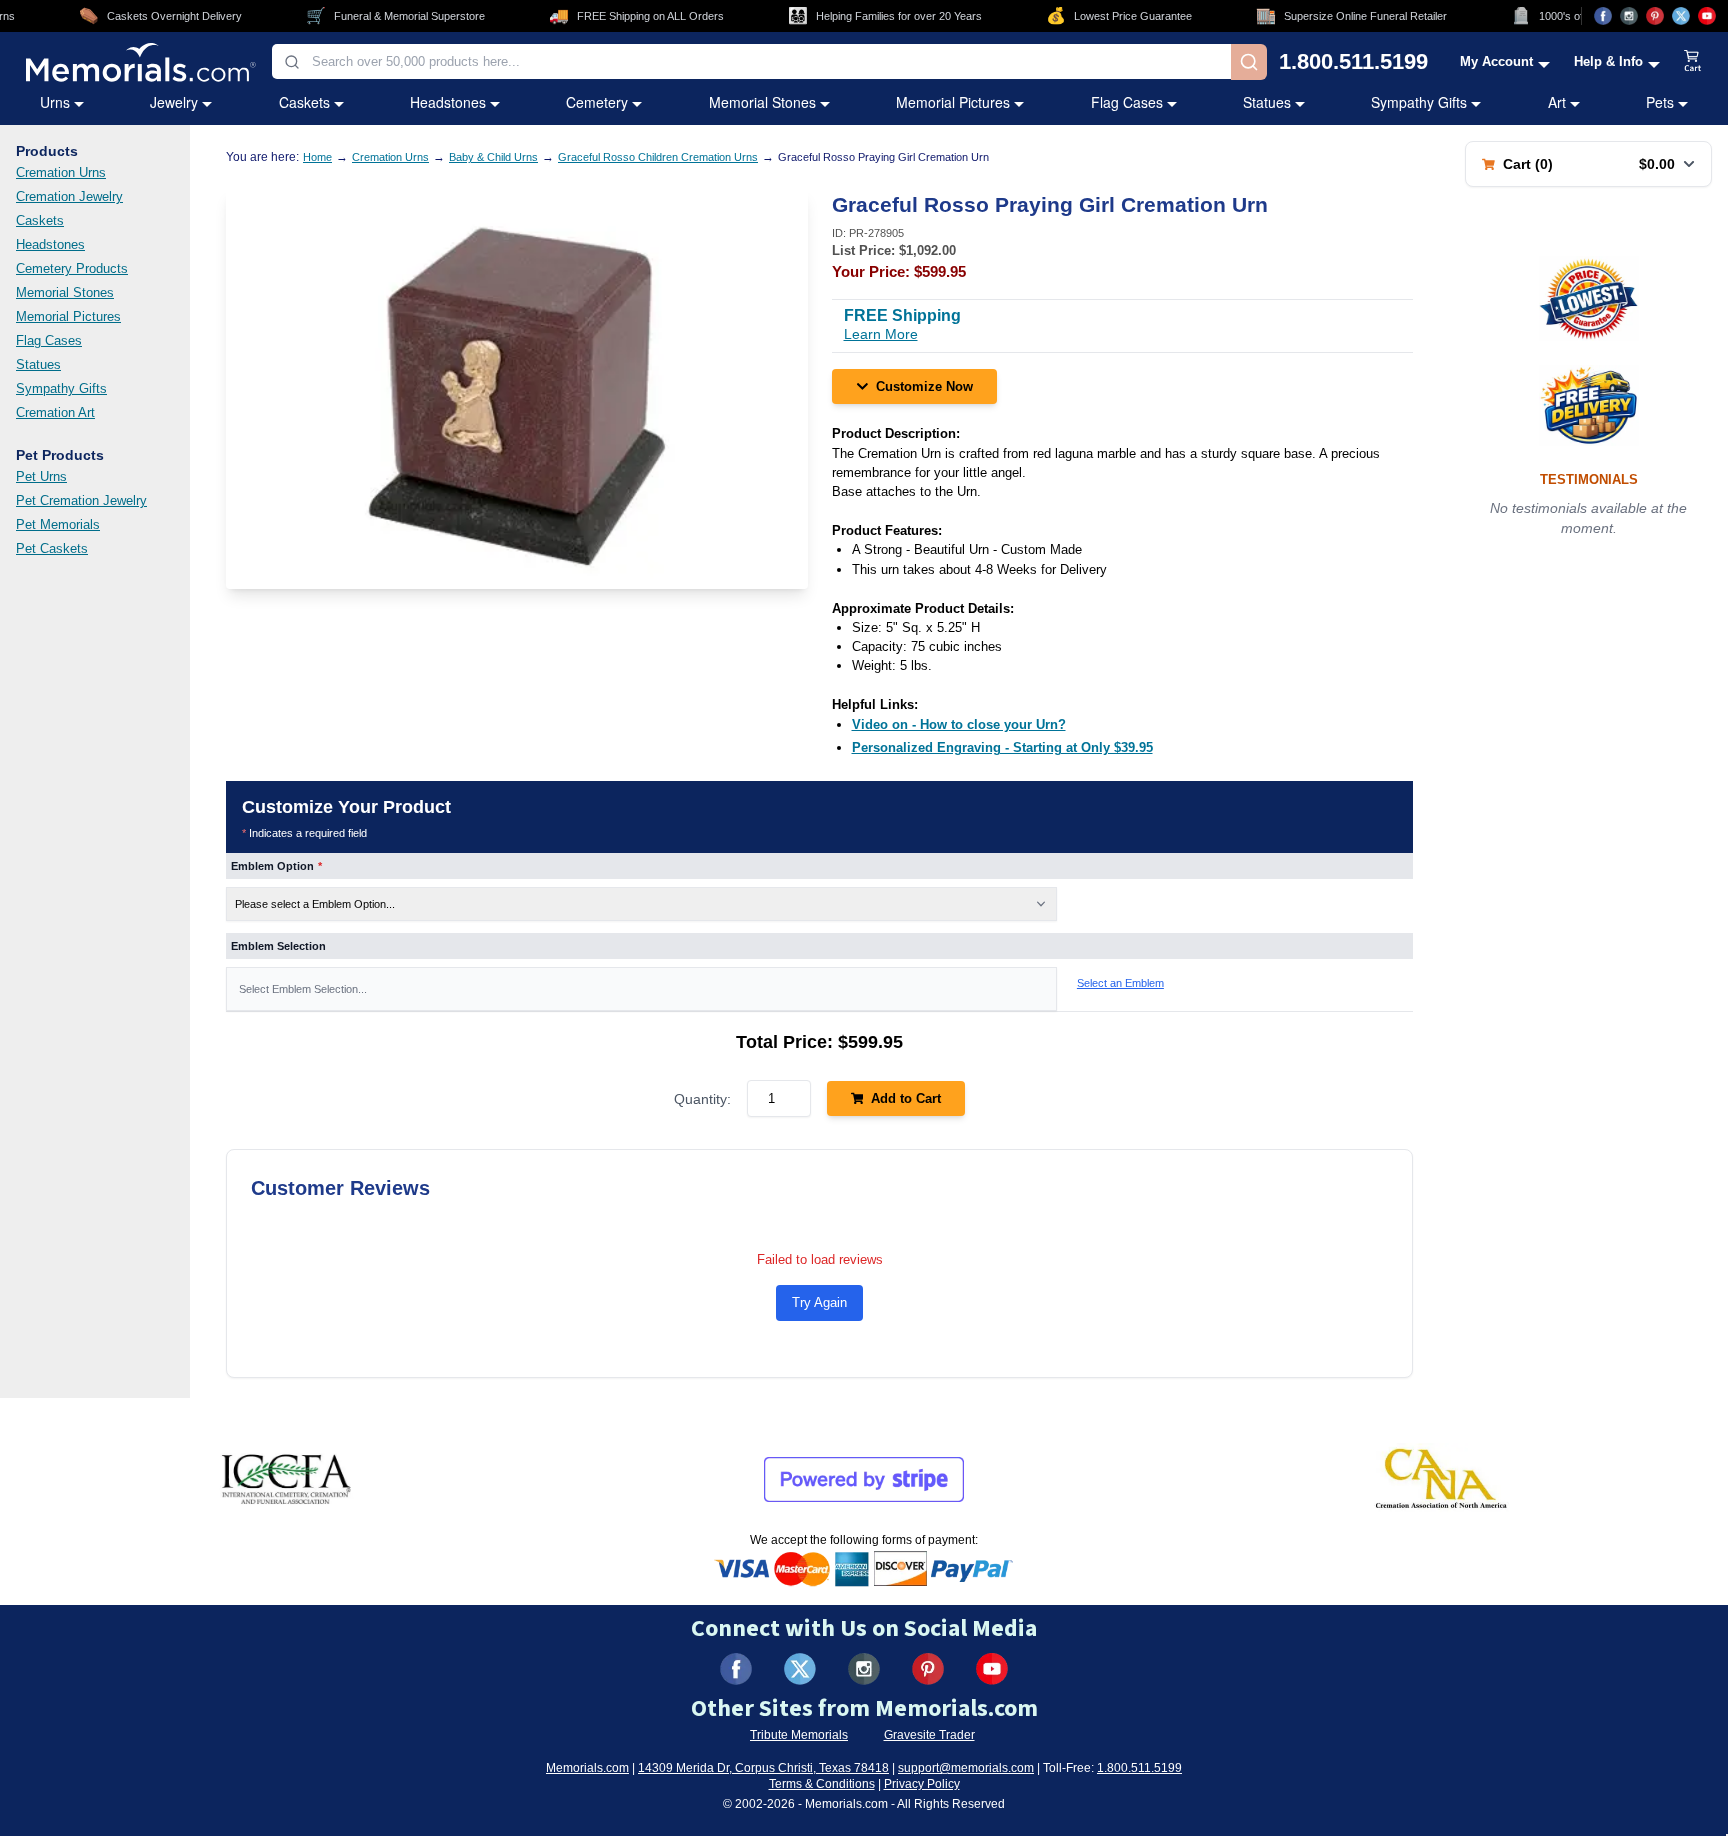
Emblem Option (276, 866)
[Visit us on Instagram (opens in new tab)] (1629, 16)
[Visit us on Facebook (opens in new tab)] (1603, 16)
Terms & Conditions (822, 1784)
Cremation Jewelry (69, 196)
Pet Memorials (58, 524)
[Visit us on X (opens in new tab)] (1681, 16)
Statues (1267, 102)
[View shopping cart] (1693, 62)
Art (1557, 102)
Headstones (448, 102)
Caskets (304, 102)
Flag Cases (1127, 102)
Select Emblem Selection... (303, 989)
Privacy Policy (922, 1784)
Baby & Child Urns (493, 157)
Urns (55, 102)
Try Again (819, 1302)
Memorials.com (587, 1768)
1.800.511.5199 (1353, 62)
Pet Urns (41, 476)
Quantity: (702, 1099)
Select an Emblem (1120, 983)
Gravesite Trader (929, 1735)
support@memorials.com (966, 1768)
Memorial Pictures (953, 102)
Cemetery (597, 102)
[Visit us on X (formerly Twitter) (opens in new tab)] (800, 1669)
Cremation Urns (61, 172)
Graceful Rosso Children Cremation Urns (658, 157)
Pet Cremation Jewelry (81, 500)
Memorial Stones (762, 102)
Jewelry (174, 102)
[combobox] (751, 61)
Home (317, 157)
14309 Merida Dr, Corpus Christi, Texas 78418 (763, 1768)
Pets (1660, 102)
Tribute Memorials (799, 1735)
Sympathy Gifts (1419, 102)
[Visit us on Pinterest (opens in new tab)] (1655, 16)
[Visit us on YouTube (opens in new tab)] (1707, 16)
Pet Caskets (52, 548)
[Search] (1249, 62)
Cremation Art (55, 412)
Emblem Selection (278, 946)
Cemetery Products (72, 268)
